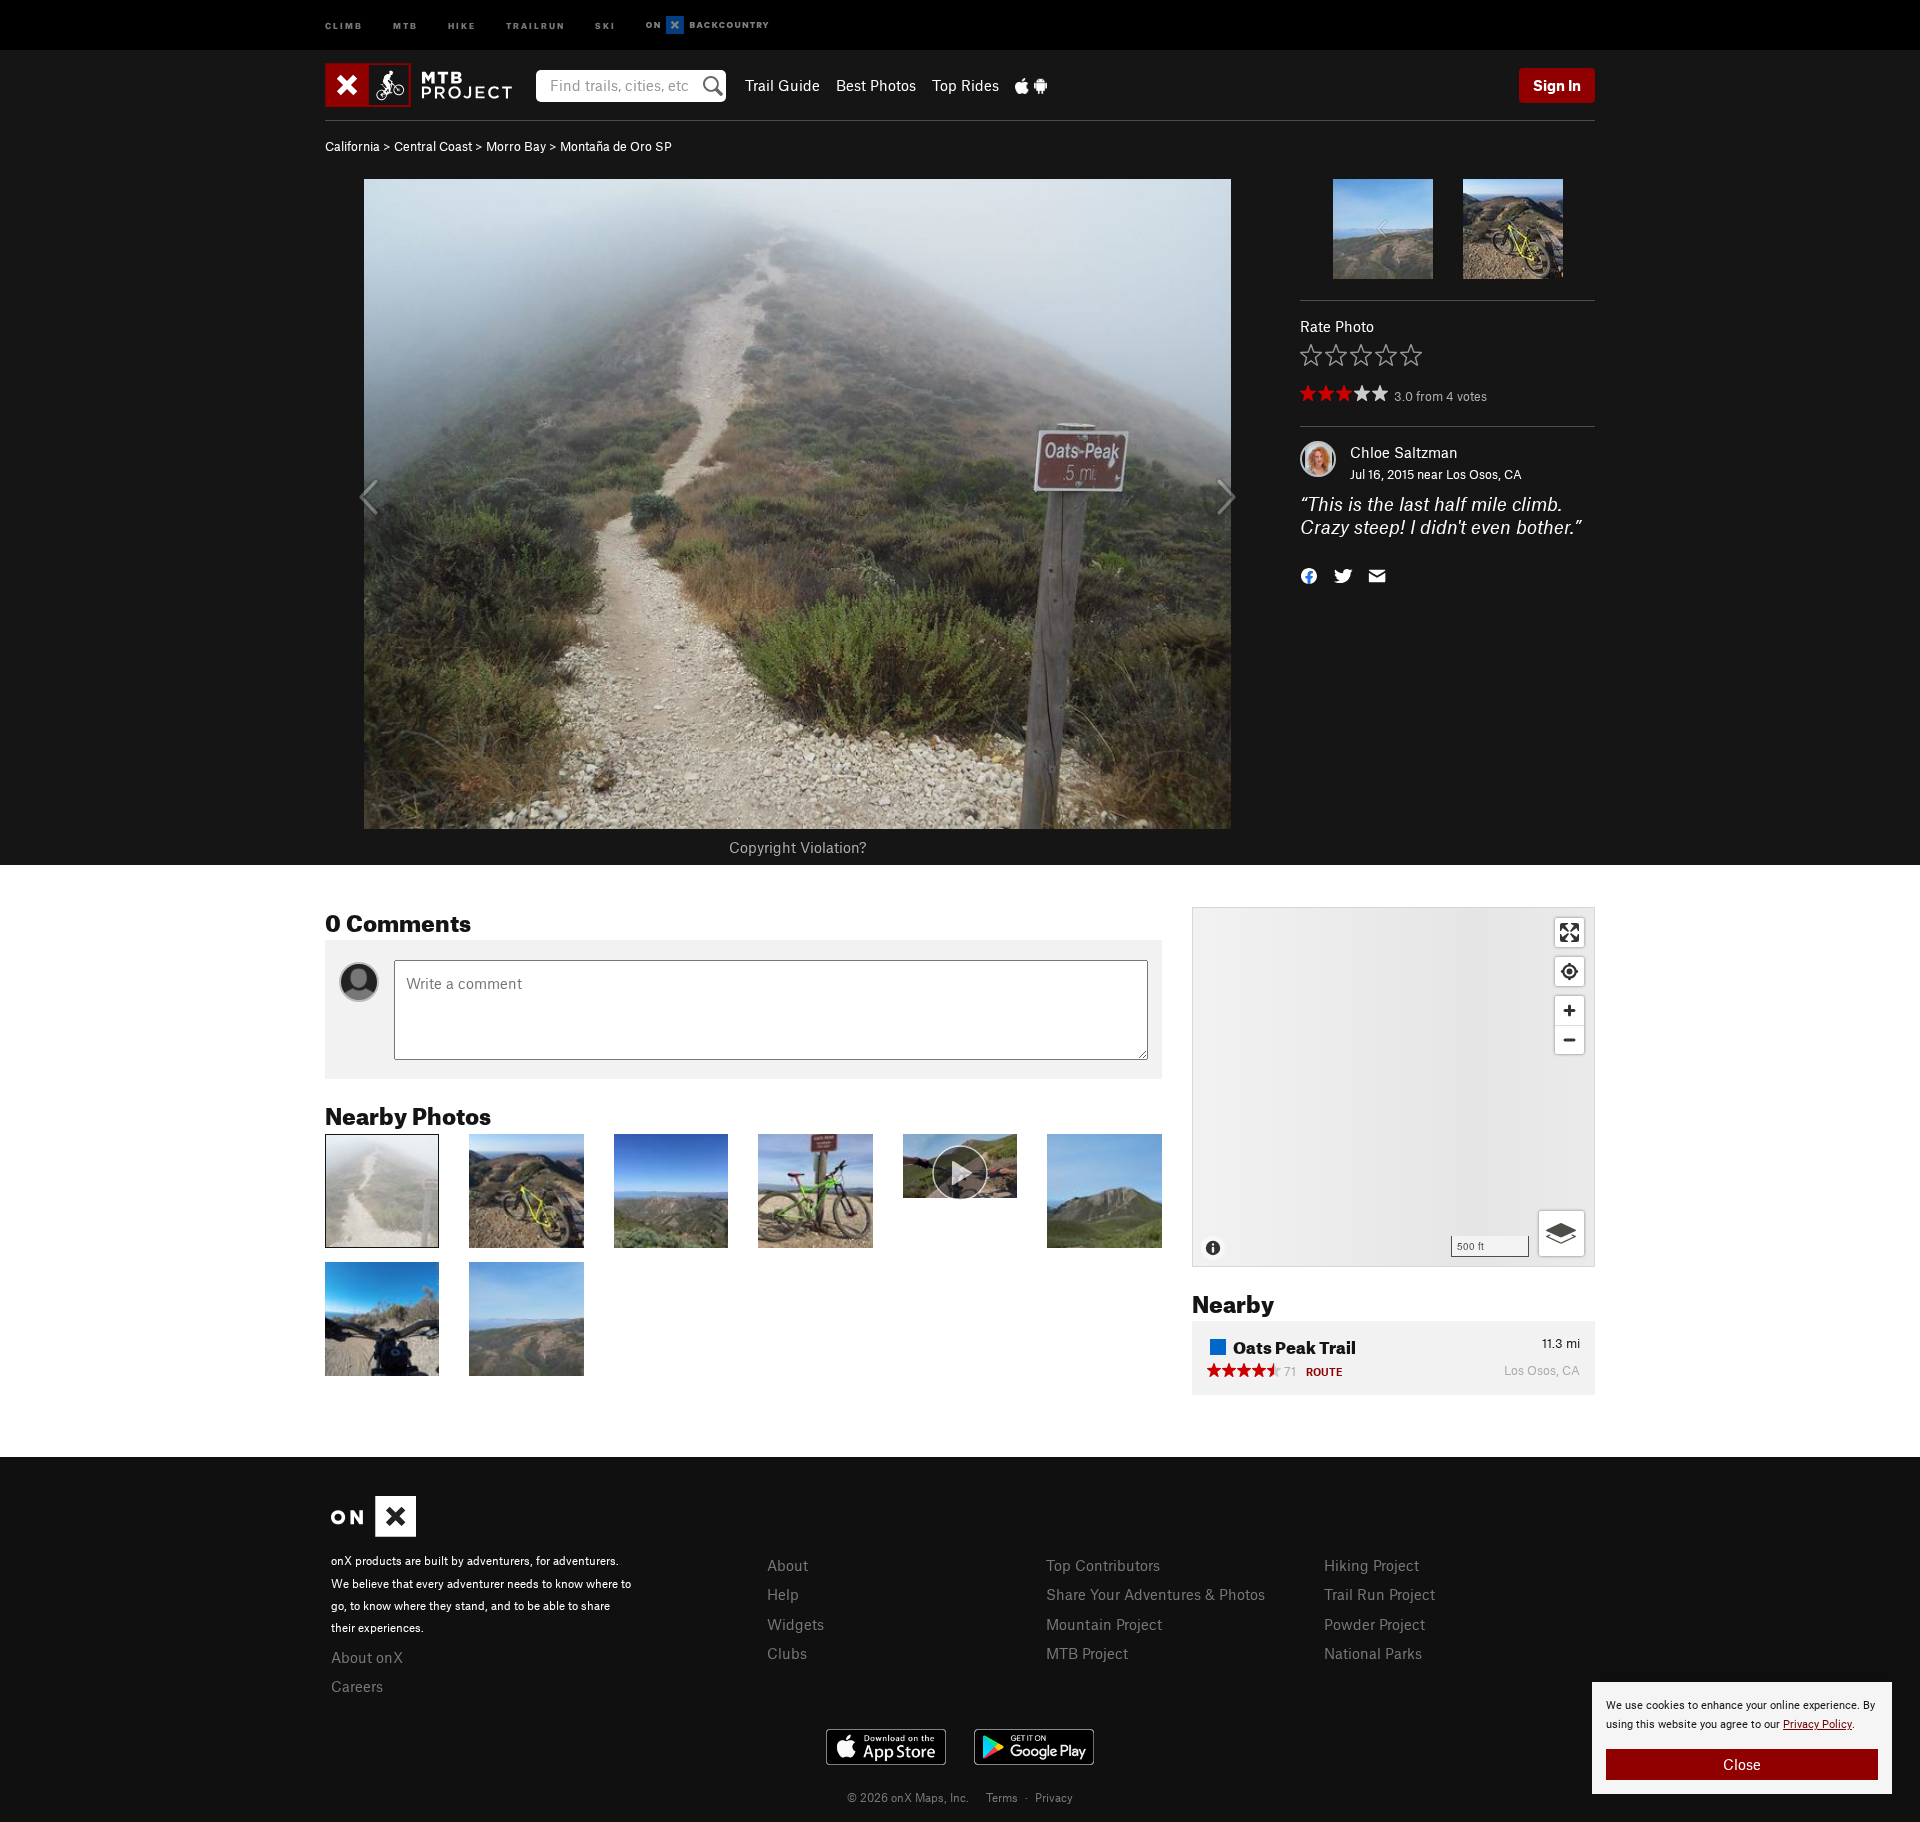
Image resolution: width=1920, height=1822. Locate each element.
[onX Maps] (373, 1531)
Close (1742, 1764)
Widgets (795, 1624)
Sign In (1557, 85)
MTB (405, 24)
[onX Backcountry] (707, 25)
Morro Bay (516, 146)
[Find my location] (1569, 971)
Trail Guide (782, 85)
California (352, 146)
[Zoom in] (1569, 1010)
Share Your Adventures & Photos (1155, 1594)
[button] (1309, 573)
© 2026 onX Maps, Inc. (908, 1797)
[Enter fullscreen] (1569, 932)
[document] (1742, 1738)
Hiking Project (1371, 1565)
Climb (344, 24)
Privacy (1054, 1797)
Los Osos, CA (1484, 474)
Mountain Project (1104, 1624)
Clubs (787, 1653)
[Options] (1561, 1233)
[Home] (428, 85)
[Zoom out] (1569, 1039)
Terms (1002, 1797)
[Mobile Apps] (1031, 85)
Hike (462, 24)
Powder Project (1374, 1624)
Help (783, 1594)
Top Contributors (1103, 1565)
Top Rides (965, 85)
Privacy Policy (1817, 1724)
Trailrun (535, 24)
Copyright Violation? (797, 847)
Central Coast (433, 146)
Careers (357, 1686)
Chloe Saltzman (1404, 452)
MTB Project (1087, 1653)
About (787, 1565)
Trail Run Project (1379, 1594)
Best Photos (876, 85)
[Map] (1393, 1087)
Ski (605, 24)
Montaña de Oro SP (616, 146)
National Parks (1373, 1653)
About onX (367, 1657)
